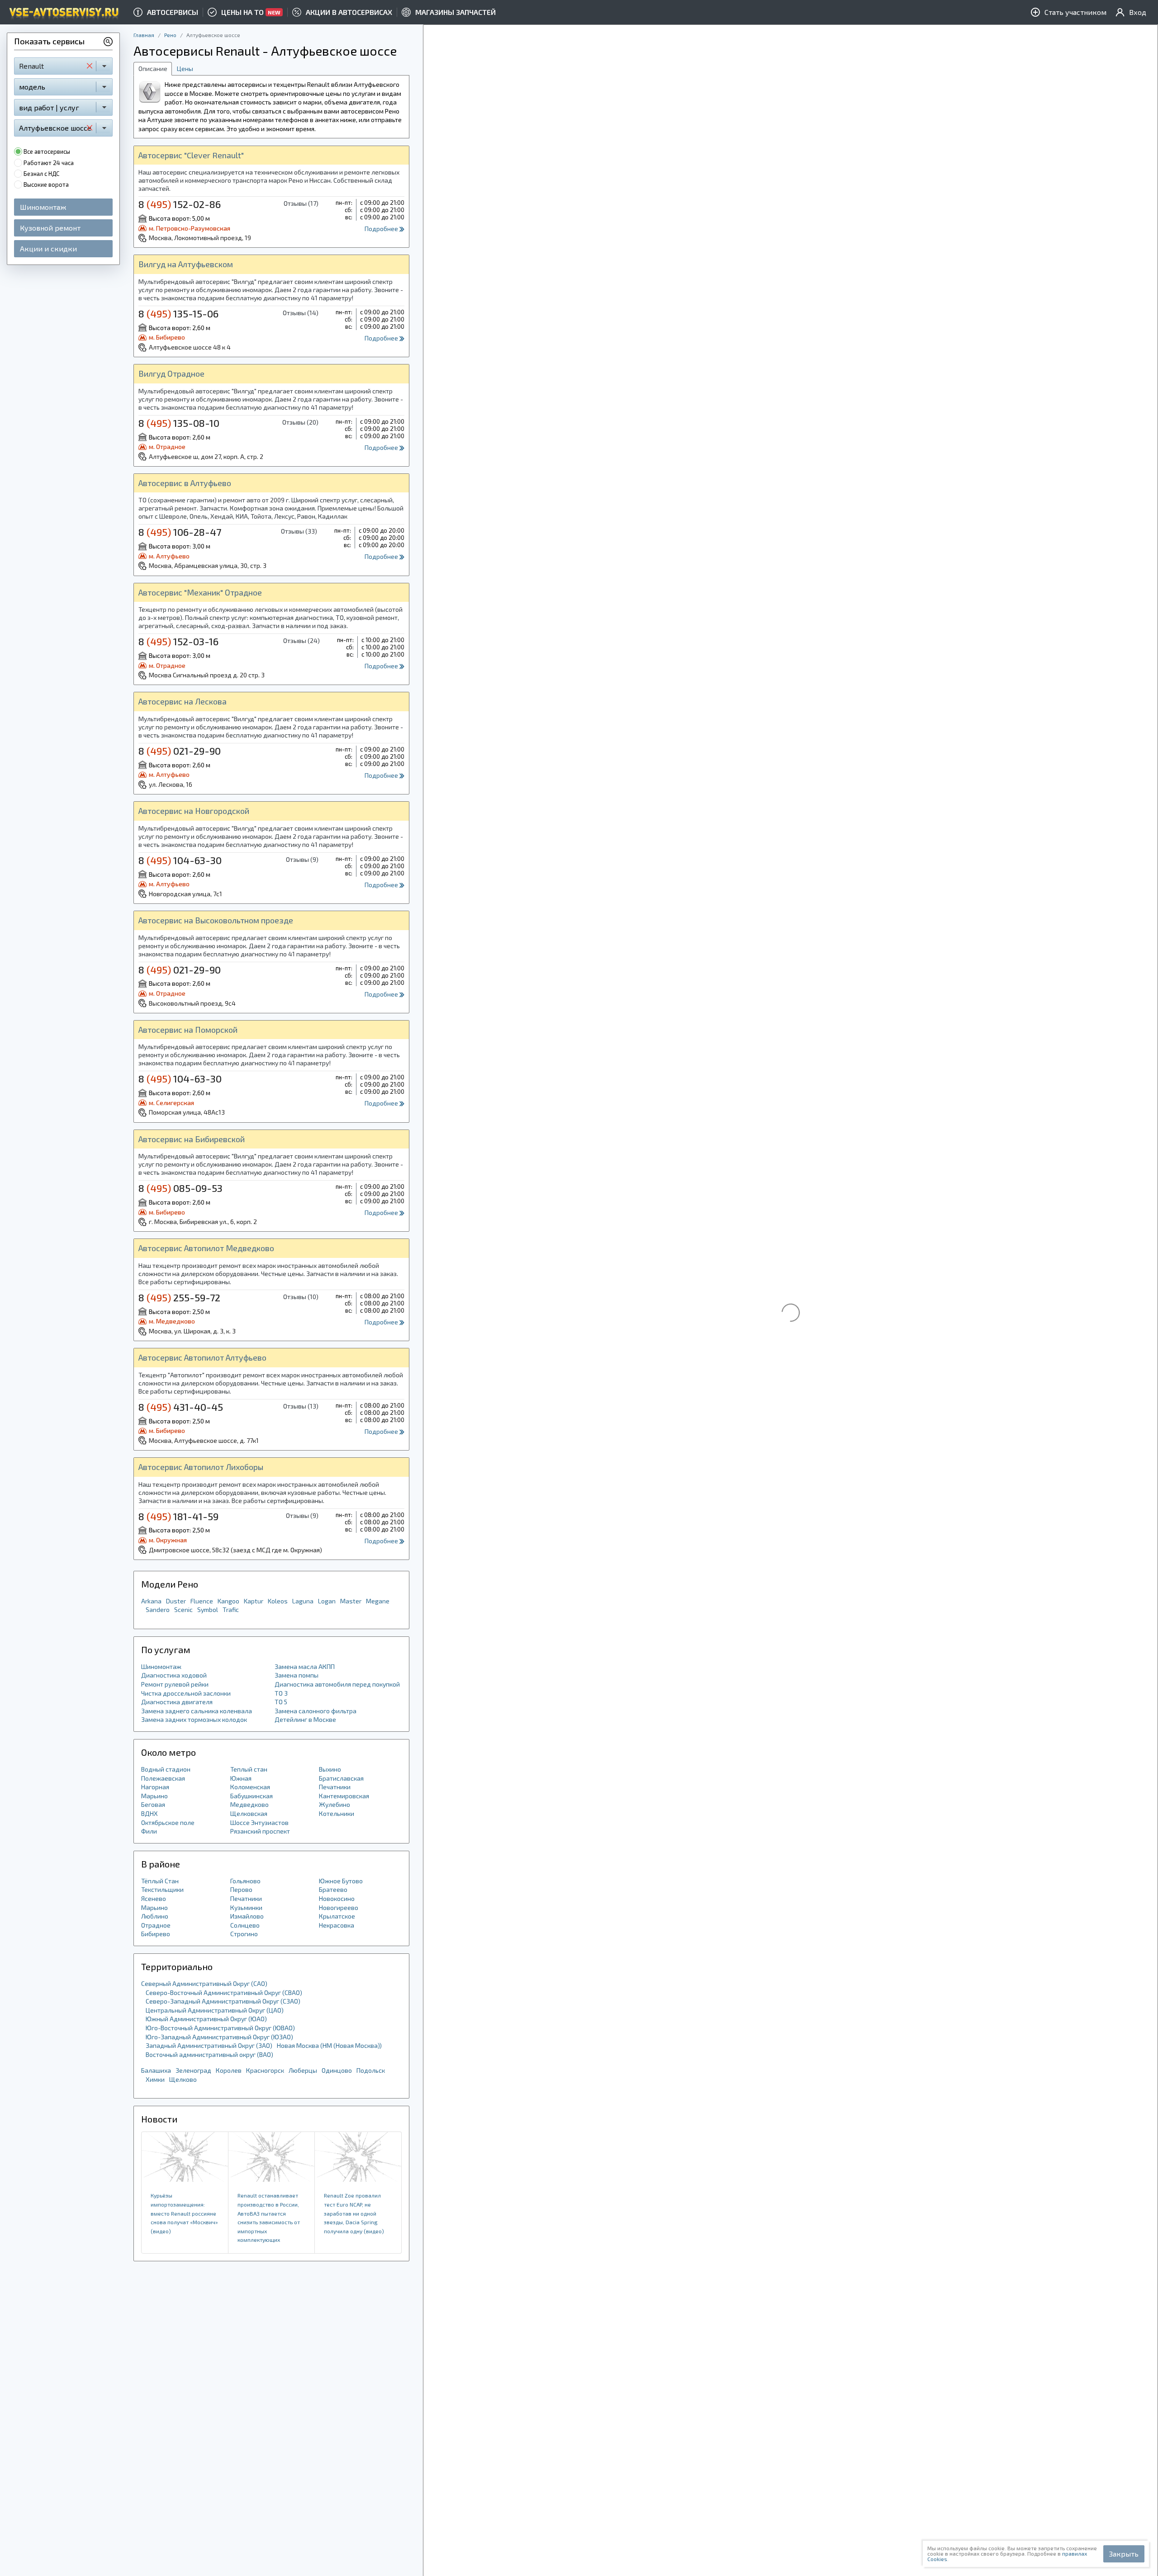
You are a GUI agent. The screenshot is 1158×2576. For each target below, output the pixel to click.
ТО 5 (281, 1702)
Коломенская (250, 1787)
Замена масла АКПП (305, 1666)
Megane (378, 1601)
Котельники (337, 1813)
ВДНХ (149, 1813)
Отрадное (156, 1925)
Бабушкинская (252, 1796)
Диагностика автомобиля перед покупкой (337, 1684)
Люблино (155, 1916)
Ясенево (154, 1898)
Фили (149, 1831)
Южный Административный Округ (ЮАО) (206, 2019)
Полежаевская (163, 1778)
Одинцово (337, 2070)
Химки (155, 2079)
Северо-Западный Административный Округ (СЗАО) (223, 2001)
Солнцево (245, 1925)
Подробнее (382, 229)
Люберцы (303, 2070)
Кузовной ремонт (50, 228)
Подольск (371, 2070)
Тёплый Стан (160, 1881)
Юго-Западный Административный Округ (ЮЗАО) (219, 2037)
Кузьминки (246, 1907)
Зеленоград (193, 2070)
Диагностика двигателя (177, 1702)
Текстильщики (162, 1889)
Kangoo (228, 1601)
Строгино (244, 1934)
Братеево (333, 1889)
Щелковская (249, 1813)
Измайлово (247, 1916)
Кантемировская (344, 1796)
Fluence (202, 1601)
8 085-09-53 (180, 1188)
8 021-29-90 (180, 751)
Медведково (249, 1804)
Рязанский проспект (260, 1831)
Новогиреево (339, 1907)
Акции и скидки (48, 248)
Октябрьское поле (168, 1822)
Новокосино (337, 1898)
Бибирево (156, 1934)
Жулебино (335, 1804)
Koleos (278, 1601)
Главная (144, 35)
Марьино (154, 1796)
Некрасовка (337, 1925)
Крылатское (337, 1916)
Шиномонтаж (43, 207)
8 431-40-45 (181, 1407)
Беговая (153, 1804)
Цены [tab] (185, 69)
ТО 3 (281, 1693)
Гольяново (245, 1881)
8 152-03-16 (178, 641)
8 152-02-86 (180, 204)
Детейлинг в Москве (305, 1719)
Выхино (330, 1769)
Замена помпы (297, 1675)
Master (351, 1601)
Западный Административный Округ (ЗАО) (209, 2045)
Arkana (151, 1601)
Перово (241, 1889)
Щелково (183, 2079)
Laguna (303, 1601)
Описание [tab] (153, 69)
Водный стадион (166, 1769)
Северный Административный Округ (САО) (204, 1983)
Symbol (208, 1609)
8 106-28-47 (180, 532)
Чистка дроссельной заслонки (186, 1693)
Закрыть (1124, 2554)
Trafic (231, 1609)
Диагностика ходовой (174, 1675)
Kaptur (254, 1601)
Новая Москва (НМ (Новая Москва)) (329, 2045)
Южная (241, 1778)
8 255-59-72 (179, 1297)
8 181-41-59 (178, 1516)
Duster (176, 1601)
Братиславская (341, 1778)
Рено (170, 35)
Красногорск (265, 2070)
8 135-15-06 (178, 313)
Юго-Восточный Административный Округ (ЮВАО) (220, 2028)
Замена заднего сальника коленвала (197, 1711)
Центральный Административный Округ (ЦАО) (215, 2010)
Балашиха (156, 2070)
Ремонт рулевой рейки (175, 1684)
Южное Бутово (341, 1881)
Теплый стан (249, 1769)
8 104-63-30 (180, 860)
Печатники (335, 1787)
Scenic (183, 1609)
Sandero (158, 1609)
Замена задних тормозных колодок (194, 1719)
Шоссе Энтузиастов (259, 1822)
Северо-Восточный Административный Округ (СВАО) (224, 1992)
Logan (327, 1601)
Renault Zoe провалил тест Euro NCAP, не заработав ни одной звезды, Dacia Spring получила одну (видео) (354, 2213)
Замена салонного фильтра (316, 1711)
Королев (229, 2070)
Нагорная (155, 1787)
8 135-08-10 (179, 423)
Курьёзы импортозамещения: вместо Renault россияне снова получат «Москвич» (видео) (184, 2213)
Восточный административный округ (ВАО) (209, 2054)
